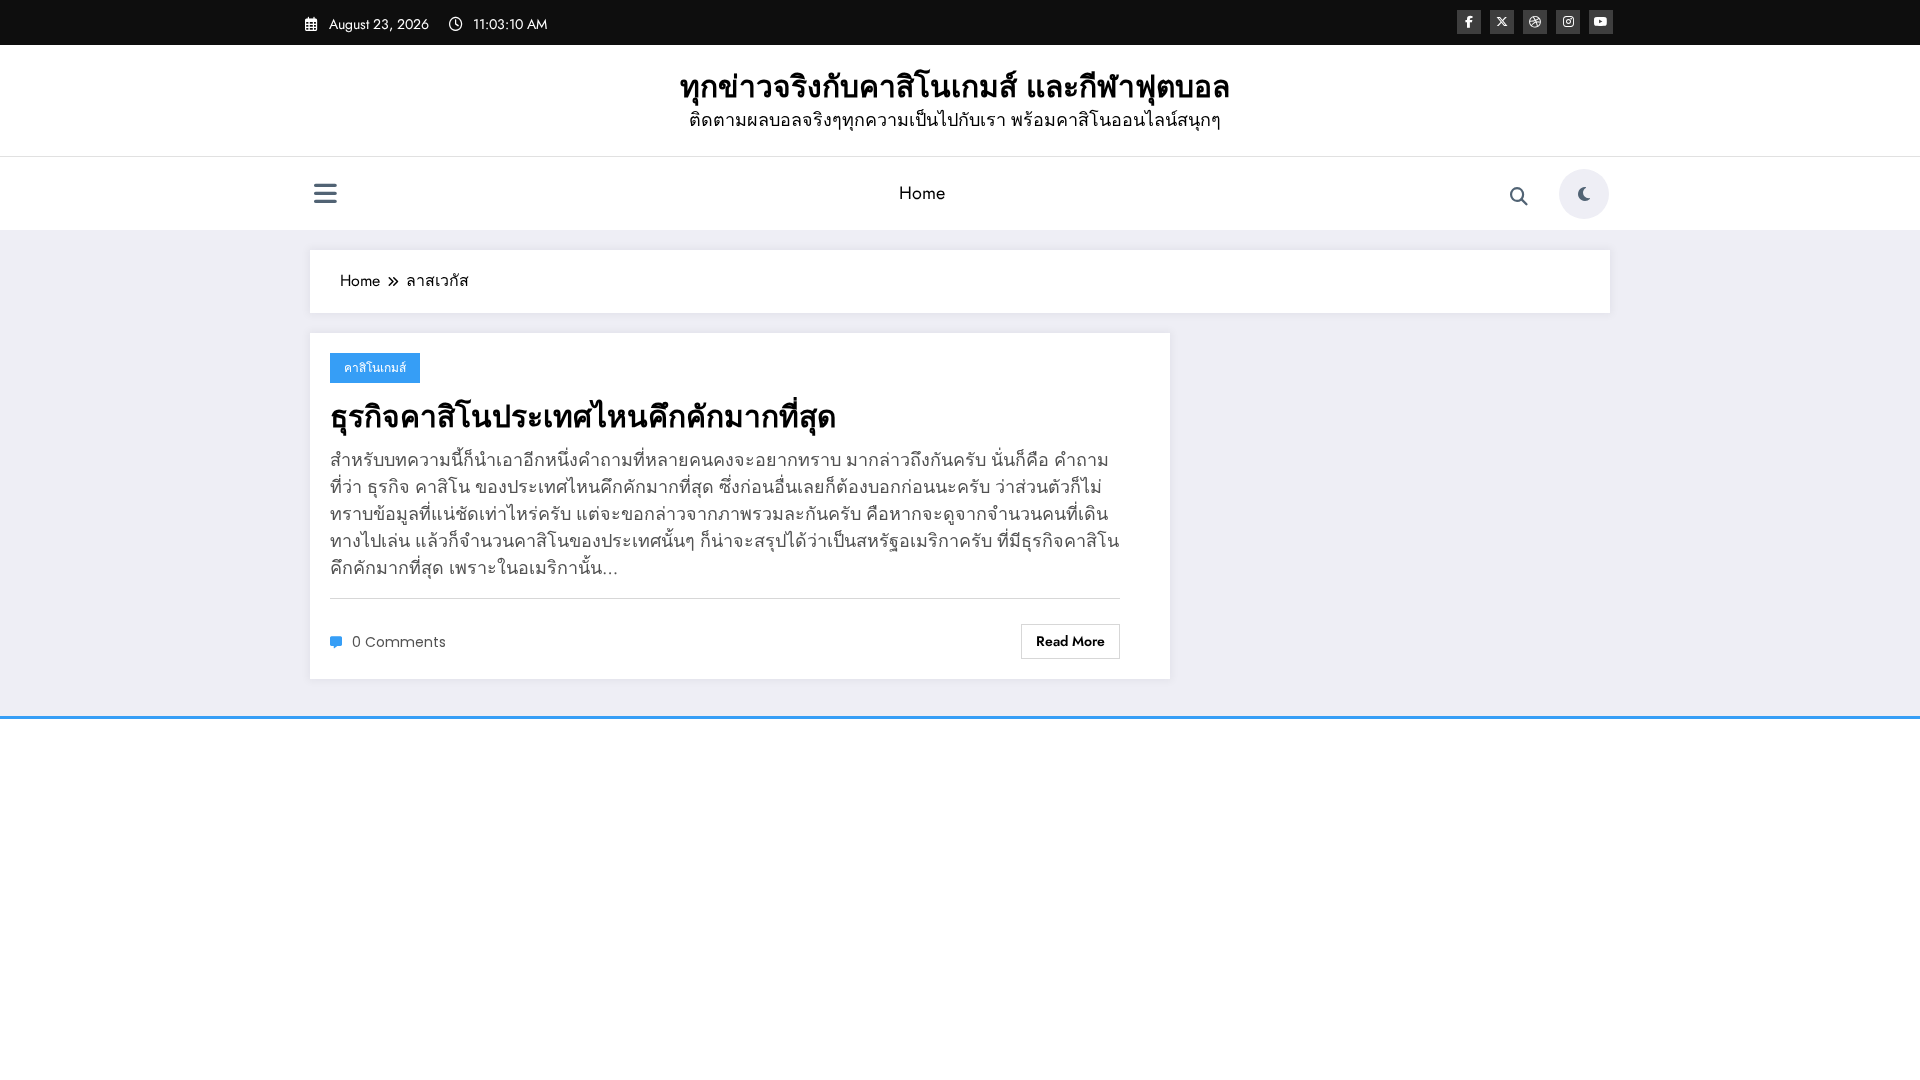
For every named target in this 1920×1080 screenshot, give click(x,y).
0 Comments (399, 642)
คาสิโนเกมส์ (375, 367)
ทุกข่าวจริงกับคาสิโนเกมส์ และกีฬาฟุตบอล (955, 86)
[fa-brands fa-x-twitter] (1502, 22)
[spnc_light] (1584, 194)
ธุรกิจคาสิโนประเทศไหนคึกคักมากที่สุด (583, 416)
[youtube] (1601, 22)
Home (922, 193)
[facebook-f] (1469, 22)
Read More (1070, 641)
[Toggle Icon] (325, 196)
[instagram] (1568, 22)
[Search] (1519, 197)
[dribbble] (1535, 22)
